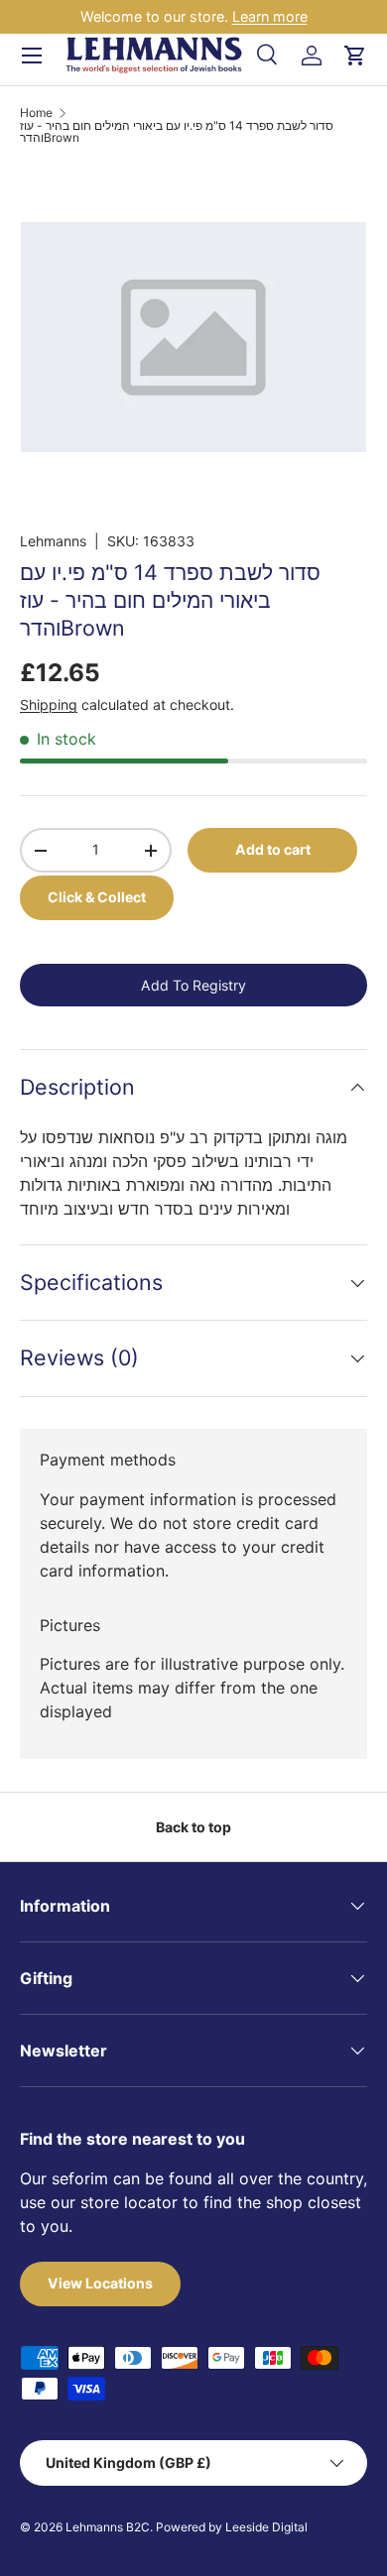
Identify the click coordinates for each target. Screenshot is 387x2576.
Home (36, 113)
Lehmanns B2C (108, 2527)
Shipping (49, 704)
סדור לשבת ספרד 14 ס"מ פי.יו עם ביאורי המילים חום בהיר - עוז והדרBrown (177, 132)
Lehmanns (53, 541)
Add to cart (273, 849)
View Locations (100, 2283)
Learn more (270, 16)
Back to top (193, 1827)
